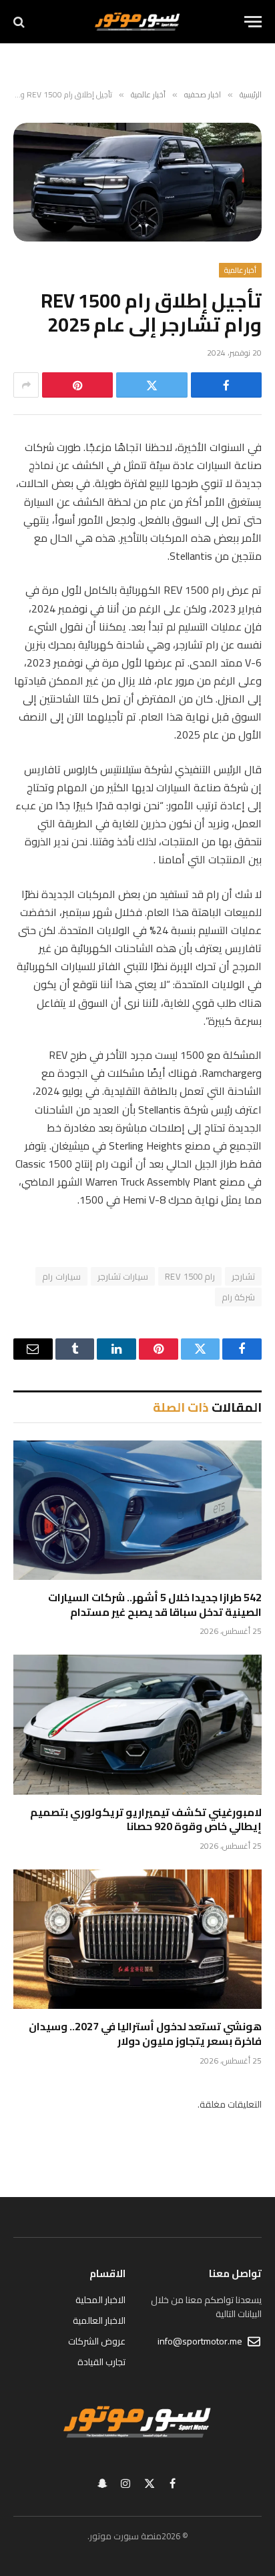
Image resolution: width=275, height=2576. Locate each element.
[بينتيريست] (77, 385)
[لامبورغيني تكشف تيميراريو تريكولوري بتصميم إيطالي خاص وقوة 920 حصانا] (137, 1724)
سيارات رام (61, 1276)
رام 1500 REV (190, 1276)
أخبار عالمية (240, 270)
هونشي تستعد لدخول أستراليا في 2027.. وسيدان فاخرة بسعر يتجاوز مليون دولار (145, 2034)
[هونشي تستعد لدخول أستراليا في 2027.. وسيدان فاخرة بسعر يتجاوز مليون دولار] (137, 1939)
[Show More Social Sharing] (26, 385)
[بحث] (20, 22)
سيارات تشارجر (123, 1276)
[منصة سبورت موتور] (137, 22)
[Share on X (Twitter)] (152, 385)
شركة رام (238, 1297)
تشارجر (243, 1276)
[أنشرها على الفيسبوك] (226, 385)
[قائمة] (253, 22)
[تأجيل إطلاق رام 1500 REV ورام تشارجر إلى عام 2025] (137, 182)
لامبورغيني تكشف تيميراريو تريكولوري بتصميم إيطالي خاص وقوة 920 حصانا (146, 1819)
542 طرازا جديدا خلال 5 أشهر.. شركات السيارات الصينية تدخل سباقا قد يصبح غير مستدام (155, 1605)
